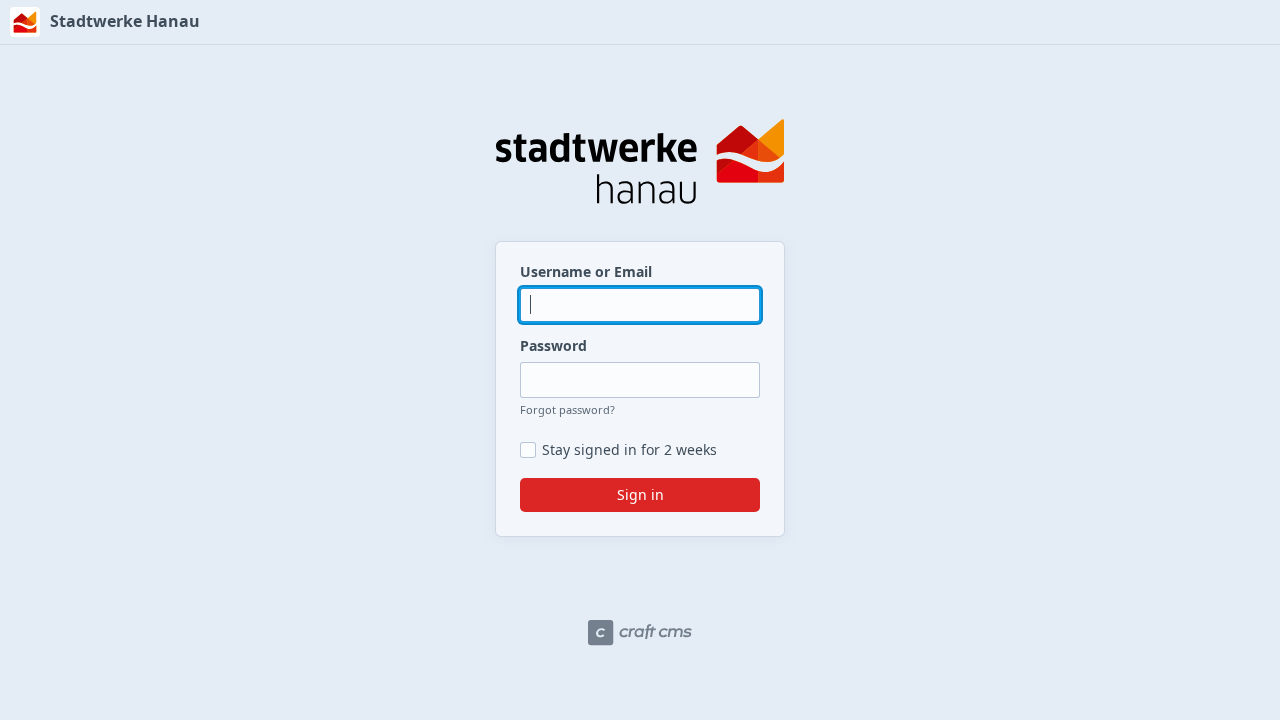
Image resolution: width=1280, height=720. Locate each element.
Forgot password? (567, 409)
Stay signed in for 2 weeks (629, 450)
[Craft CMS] (640, 633)
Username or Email (586, 271)
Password (553, 345)
